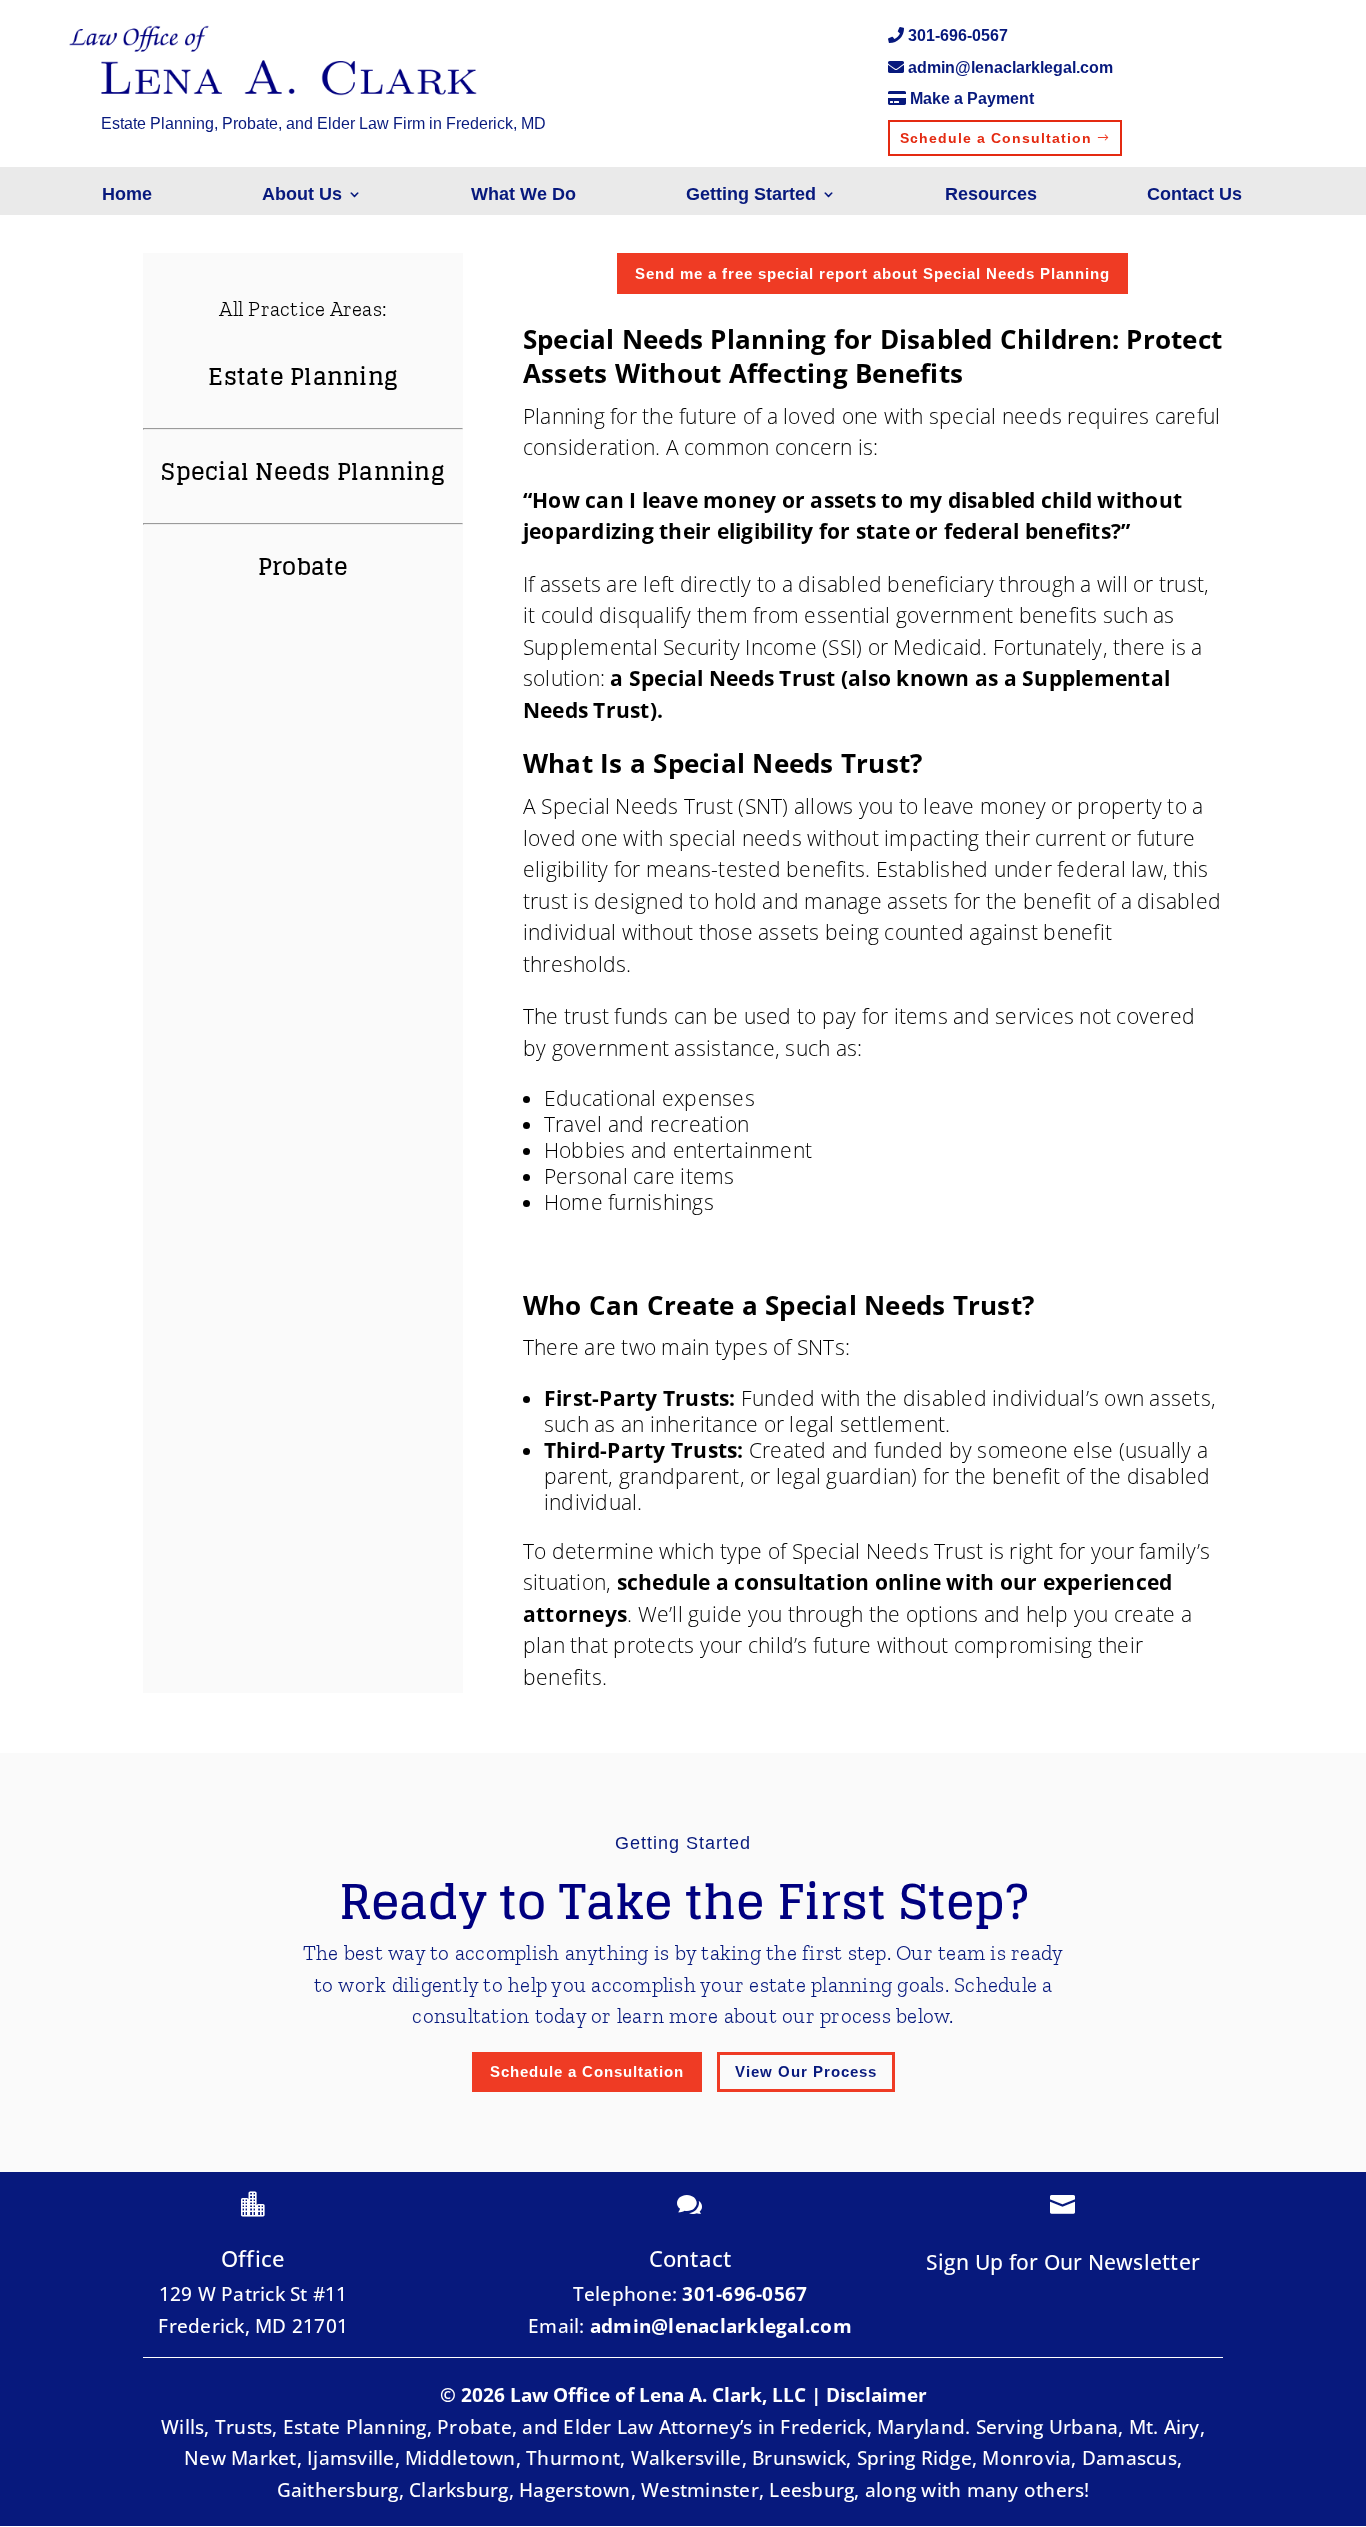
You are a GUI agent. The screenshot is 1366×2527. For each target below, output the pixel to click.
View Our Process (806, 2071)
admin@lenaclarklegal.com (1010, 67)
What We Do (523, 195)
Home (127, 195)
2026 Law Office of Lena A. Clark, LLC (633, 2395)
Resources (991, 195)
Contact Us (1194, 195)
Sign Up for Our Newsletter (1063, 2262)
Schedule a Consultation (996, 138)
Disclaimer (876, 2395)
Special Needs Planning (303, 471)
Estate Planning (303, 376)
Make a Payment (972, 98)
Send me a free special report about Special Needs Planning (872, 273)
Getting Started (751, 195)
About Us (302, 195)
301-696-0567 (958, 35)
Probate (303, 566)
